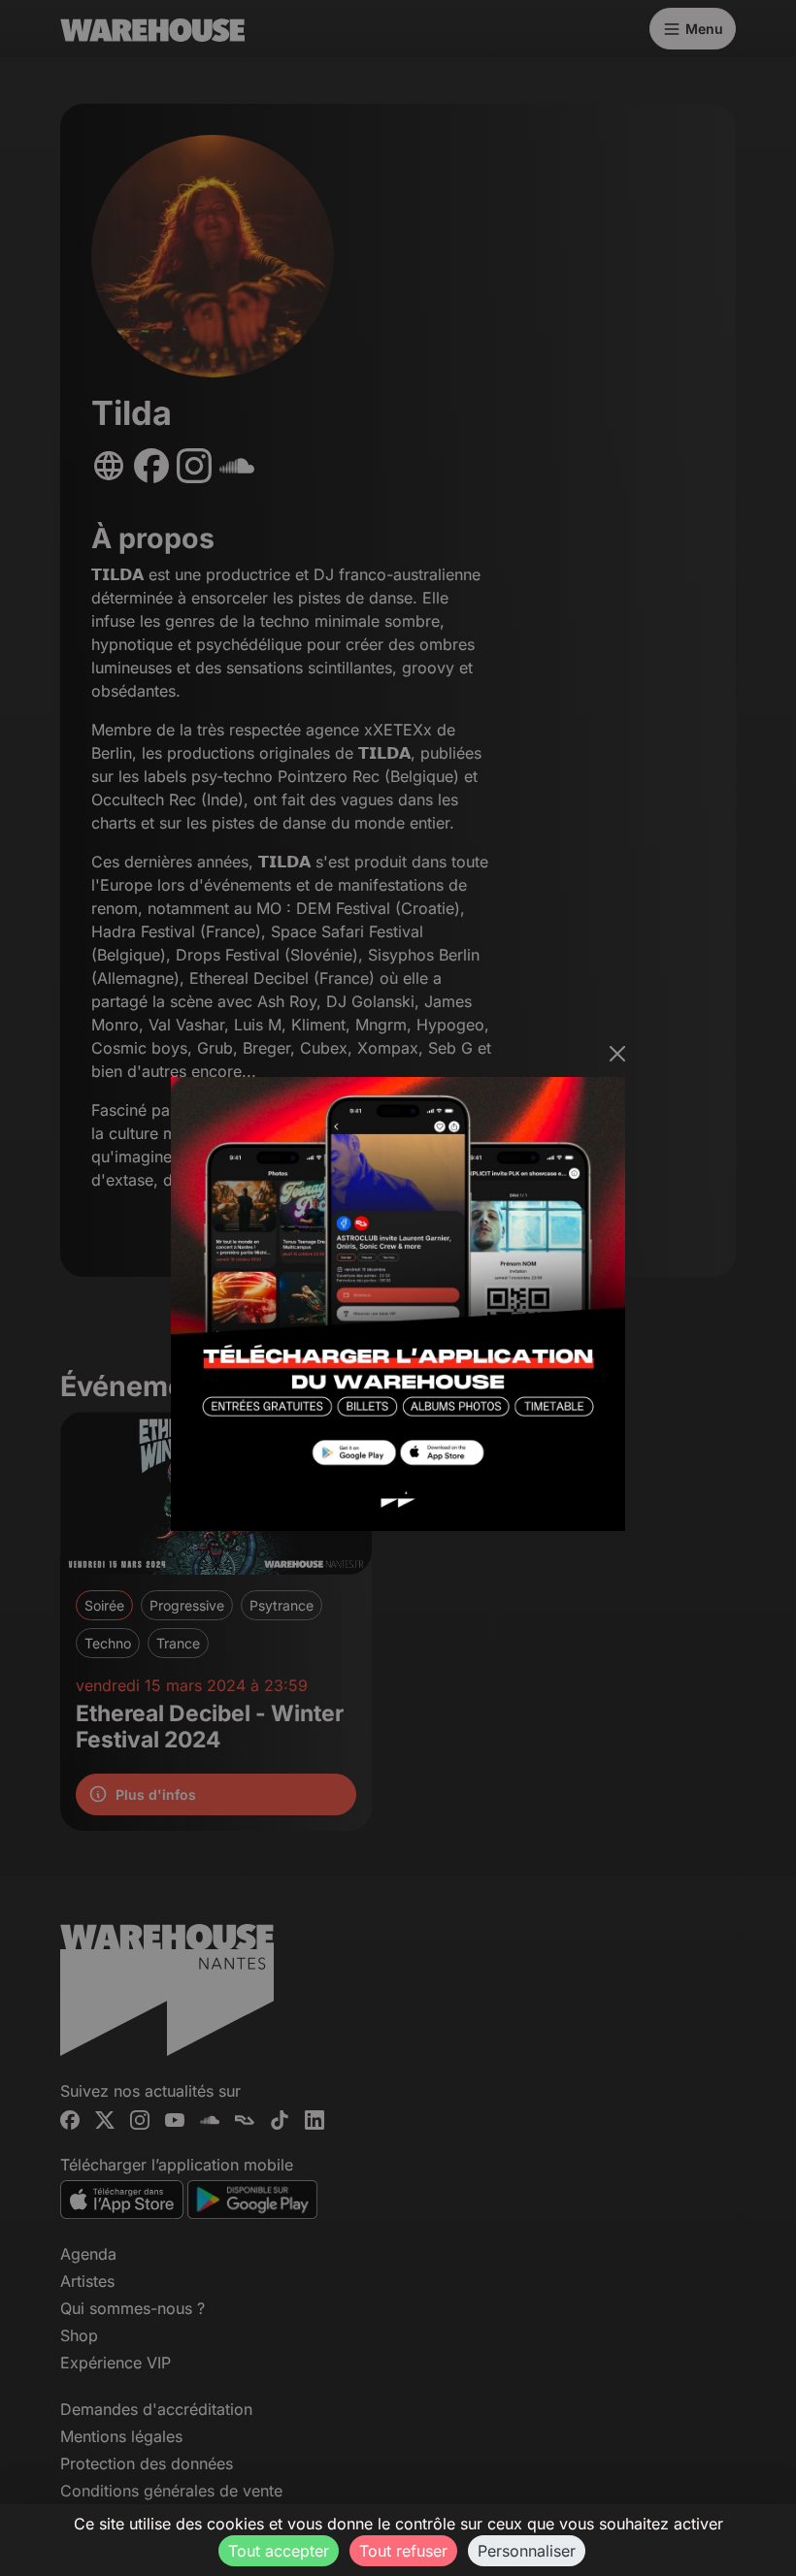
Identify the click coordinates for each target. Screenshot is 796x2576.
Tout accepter (279, 2551)
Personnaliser (527, 2551)
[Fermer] (617, 1054)
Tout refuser (403, 2551)
